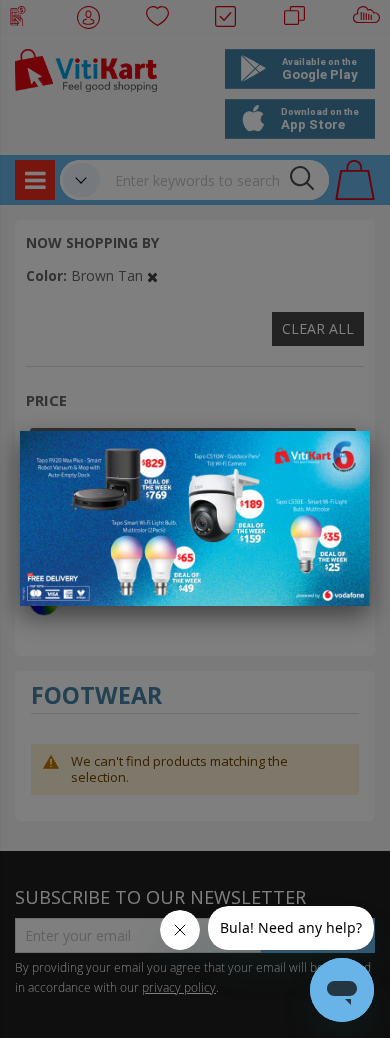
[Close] (342, 457)
